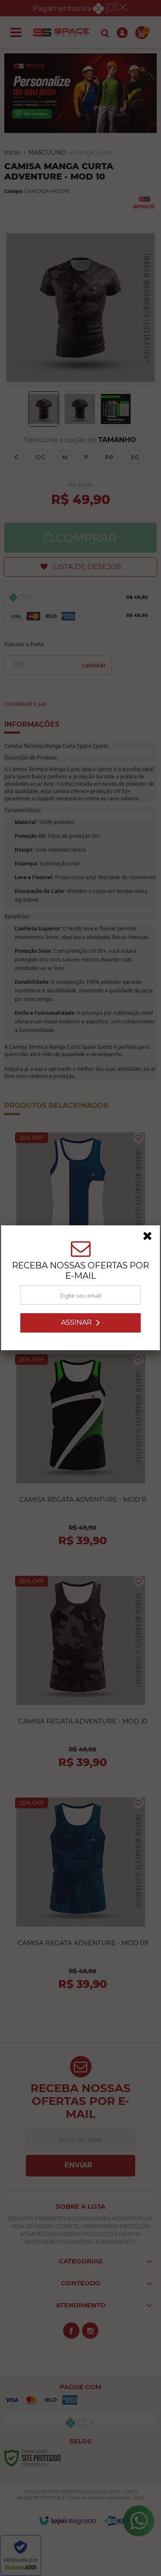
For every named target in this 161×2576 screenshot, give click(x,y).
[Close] (150, 1237)
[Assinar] (81, 1323)
